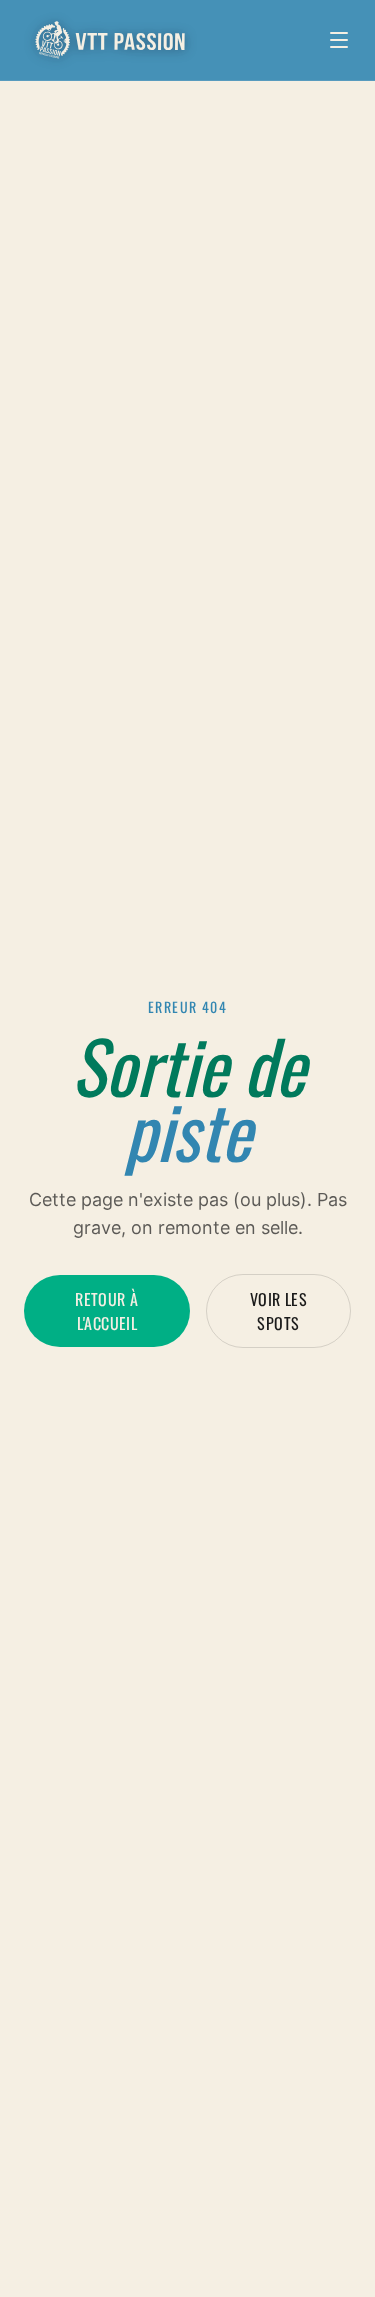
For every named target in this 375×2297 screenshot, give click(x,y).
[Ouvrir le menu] (339, 40)
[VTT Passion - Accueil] (112, 40)
